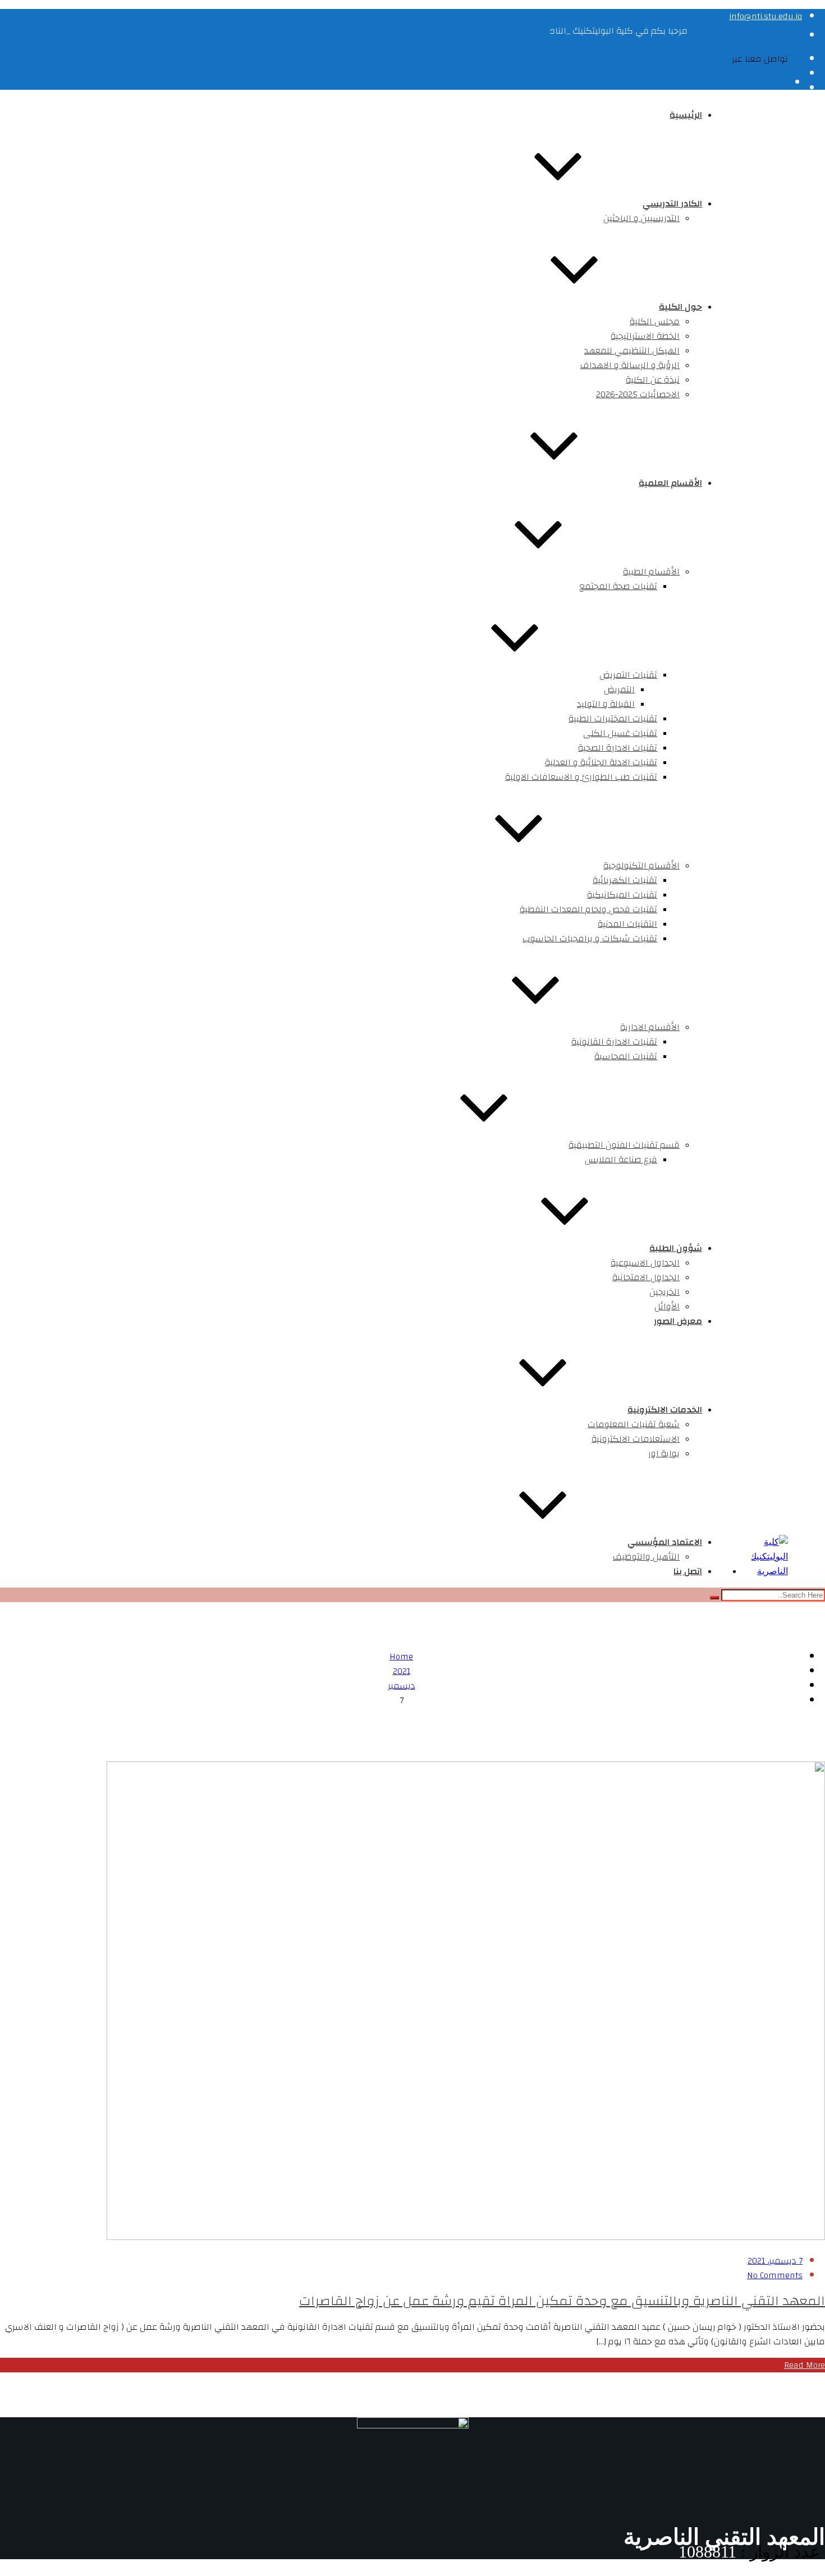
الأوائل (667, 1307)
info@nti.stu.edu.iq (766, 16)
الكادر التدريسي (672, 204)
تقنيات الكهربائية (625, 880)
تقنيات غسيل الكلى (620, 733)
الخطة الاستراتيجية (645, 336)
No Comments (775, 2275)
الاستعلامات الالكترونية (636, 1439)
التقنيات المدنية (627, 924)
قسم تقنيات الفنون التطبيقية (624, 1145)
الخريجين (664, 1292)
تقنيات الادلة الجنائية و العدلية (601, 762)
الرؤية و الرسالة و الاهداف (630, 365)
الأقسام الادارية (650, 1027)
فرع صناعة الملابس (621, 1160)
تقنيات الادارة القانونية (614, 1042)
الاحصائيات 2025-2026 (638, 394)
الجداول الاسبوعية (645, 1263)
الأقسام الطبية (651, 572)
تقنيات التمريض (628, 675)
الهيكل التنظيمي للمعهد (632, 351)
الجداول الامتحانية (646, 1277)
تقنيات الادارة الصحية (618, 748)
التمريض (619, 689)
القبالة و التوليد (606, 704)
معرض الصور (678, 1321)
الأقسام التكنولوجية (641, 866)
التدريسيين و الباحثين (641, 218)
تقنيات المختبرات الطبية (613, 719)
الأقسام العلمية (670, 483)
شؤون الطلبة (676, 1248)
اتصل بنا (688, 1571)
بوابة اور (664, 1453)
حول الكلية (680, 307)
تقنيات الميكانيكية (622, 895)
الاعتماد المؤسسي (665, 1542)
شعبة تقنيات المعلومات (634, 1424)
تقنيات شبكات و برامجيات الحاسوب (590, 939)
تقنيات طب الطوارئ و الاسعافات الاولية (581, 777)
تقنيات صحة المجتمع (618, 586)
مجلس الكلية (655, 321)
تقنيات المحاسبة (626, 1056)
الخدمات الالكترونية (665, 1410)
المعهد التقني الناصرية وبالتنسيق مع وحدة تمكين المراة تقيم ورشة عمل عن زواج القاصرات (562, 2301)
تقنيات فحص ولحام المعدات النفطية (588, 909)
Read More (805, 2365)
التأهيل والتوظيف (646, 1557)
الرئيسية (686, 115)
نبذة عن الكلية (653, 380)
